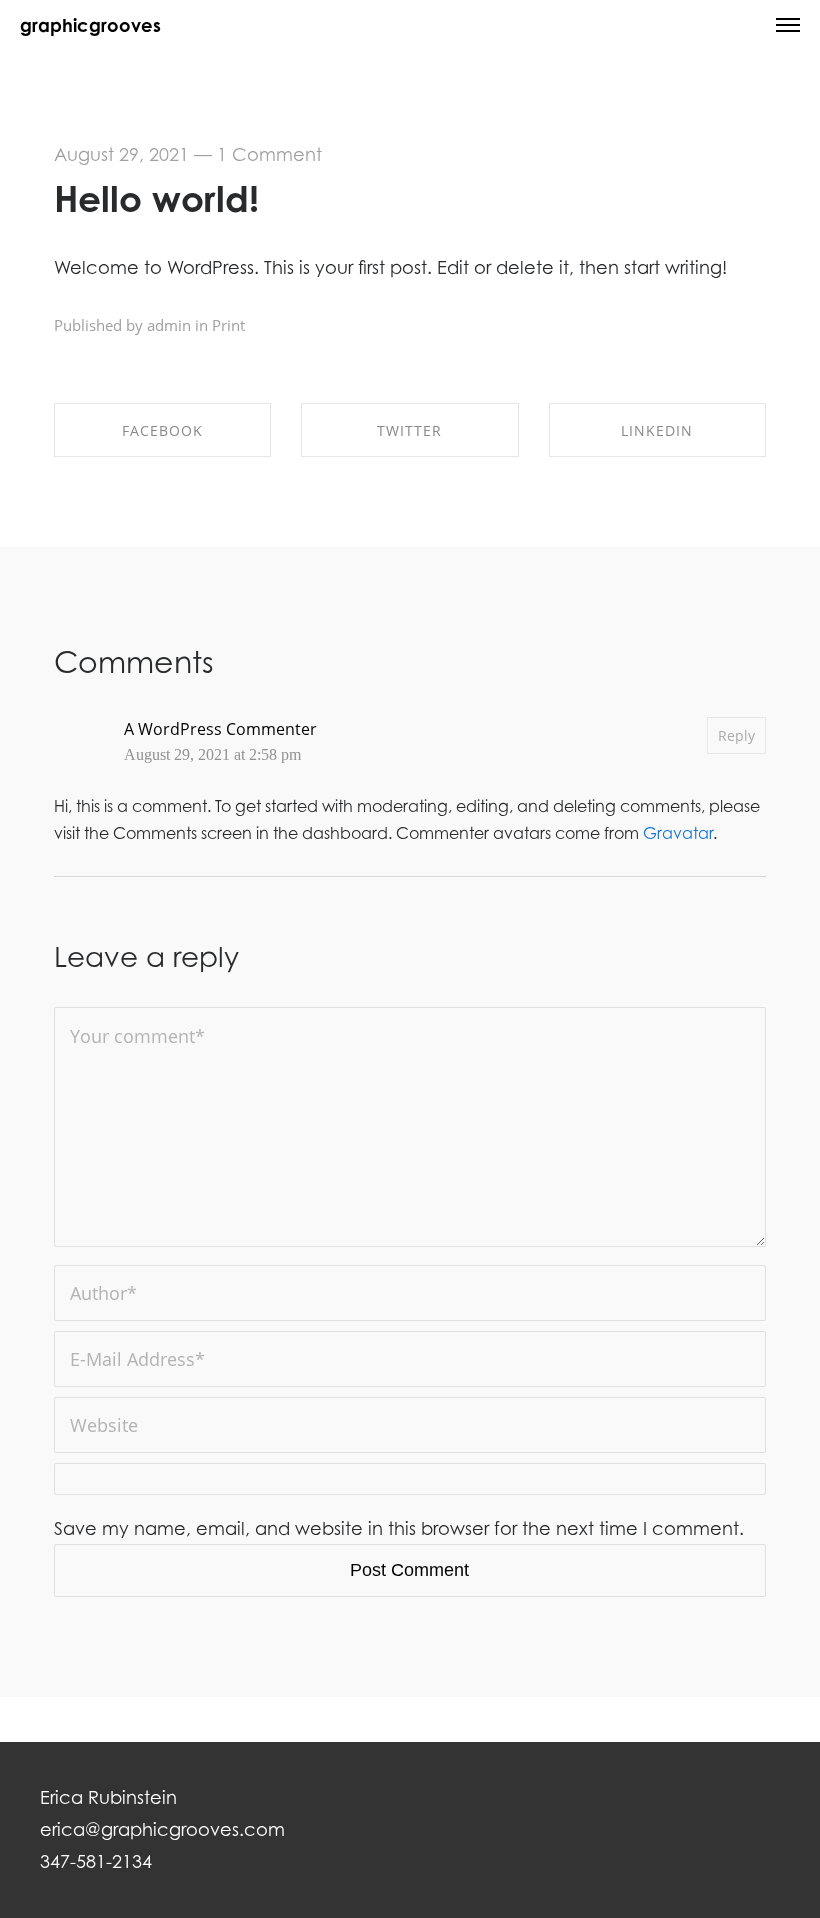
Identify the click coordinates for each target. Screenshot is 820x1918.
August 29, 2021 (121, 154)
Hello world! (156, 198)
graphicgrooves (90, 25)
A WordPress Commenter (220, 729)
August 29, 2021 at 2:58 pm (212, 755)
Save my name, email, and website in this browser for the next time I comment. (399, 1528)
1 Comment (269, 154)
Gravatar (678, 833)
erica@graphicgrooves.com (162, 1829)
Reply (736, 735)
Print (228, 325)
